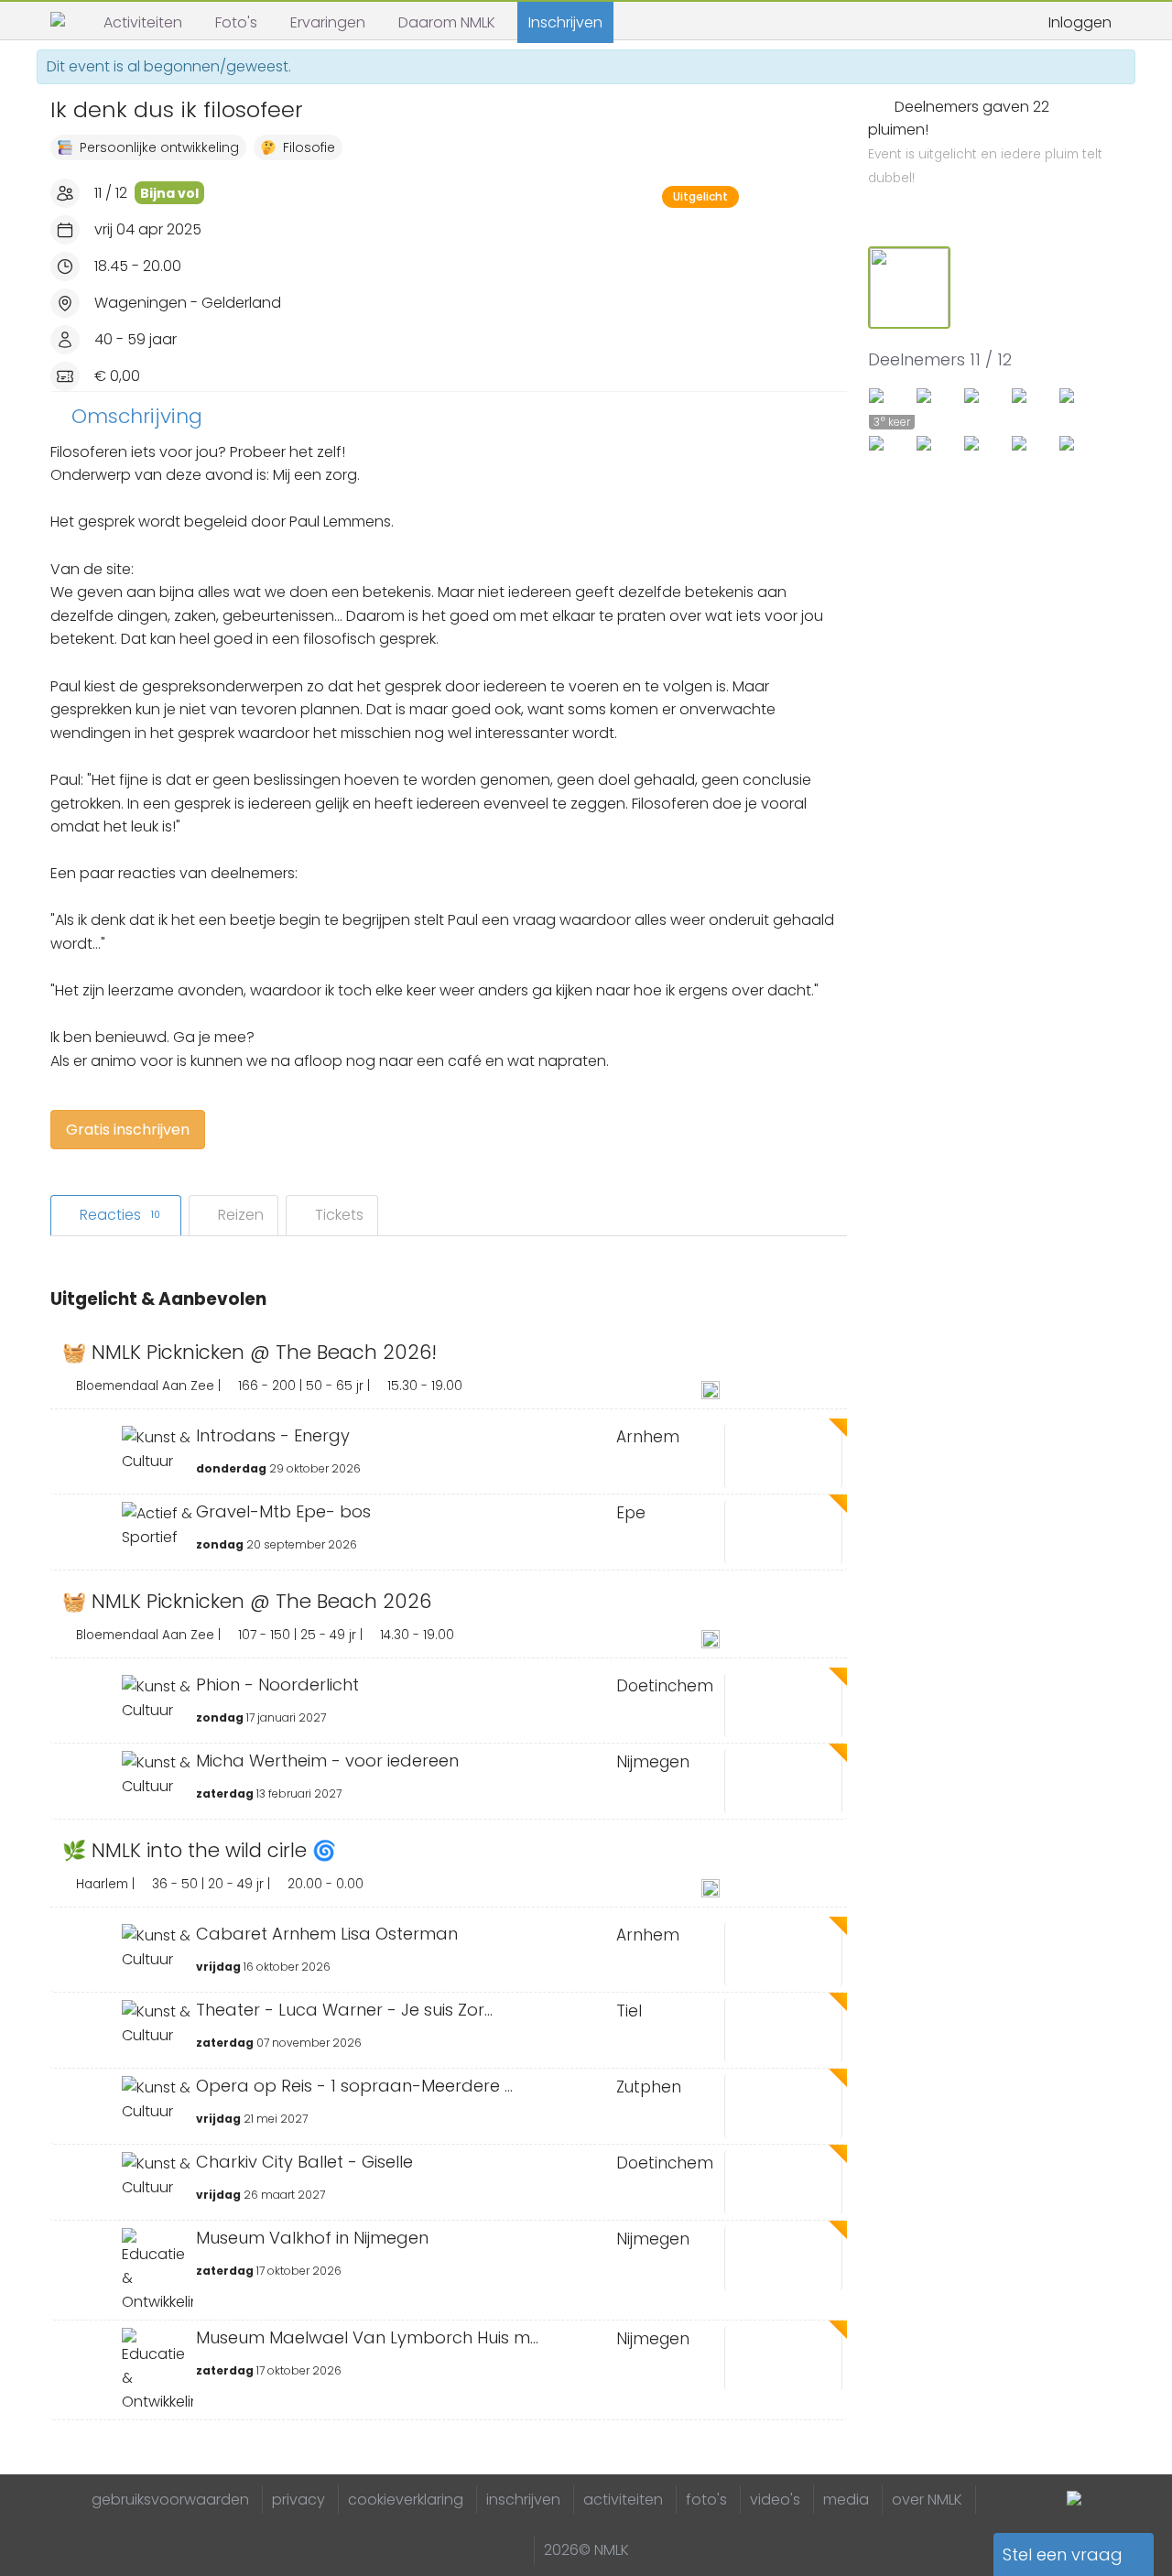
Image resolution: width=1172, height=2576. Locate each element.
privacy (298, 2500)
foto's (706, 2500)
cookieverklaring (406, 2500)
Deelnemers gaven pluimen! (985, 142)
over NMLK (927, 2500)
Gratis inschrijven (128, 1130)
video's (775, 2500)
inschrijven (523, 2500)
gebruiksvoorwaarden (170, 2500)
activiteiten (623, 2500)
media (846, 2500)
